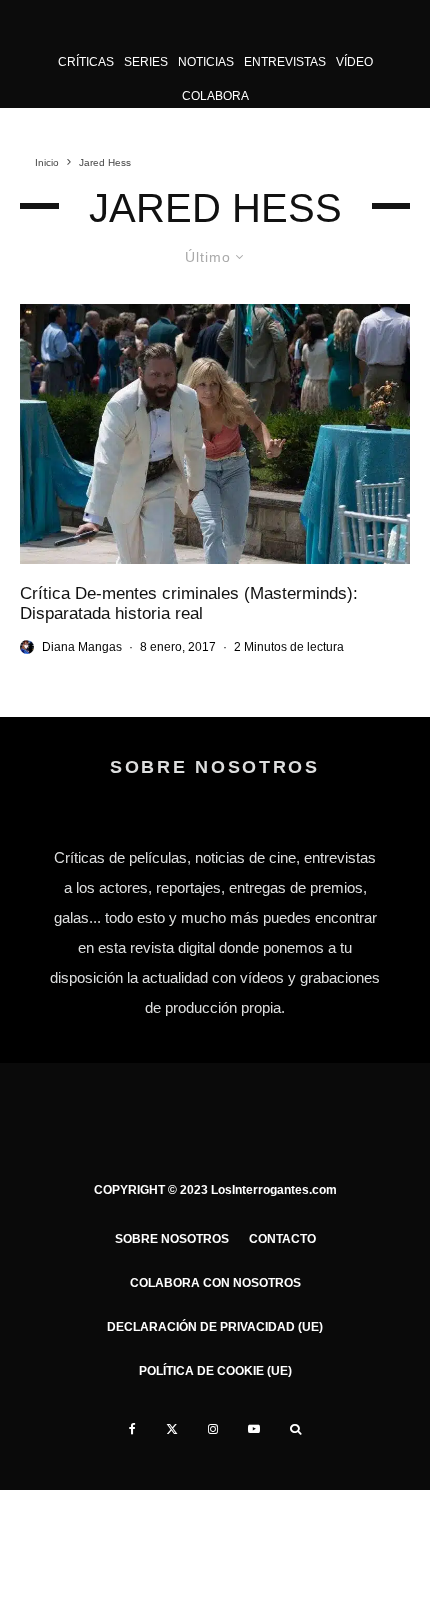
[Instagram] (213, 1429)
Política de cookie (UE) (215, 1371)
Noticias (206, 62)
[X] (172, 1429)
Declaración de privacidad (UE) (215, 1327)
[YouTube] (254, 1429)
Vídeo (354, 62)
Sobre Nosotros (172, 1239)
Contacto (282, 1239)
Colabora (215, 96)
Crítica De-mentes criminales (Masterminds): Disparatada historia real (189, 603)
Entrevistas (285, 62)
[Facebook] (132, 1429)
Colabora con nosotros (215, 1283)
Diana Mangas (82, 647)
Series (146, 62)
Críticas (86, 62)
